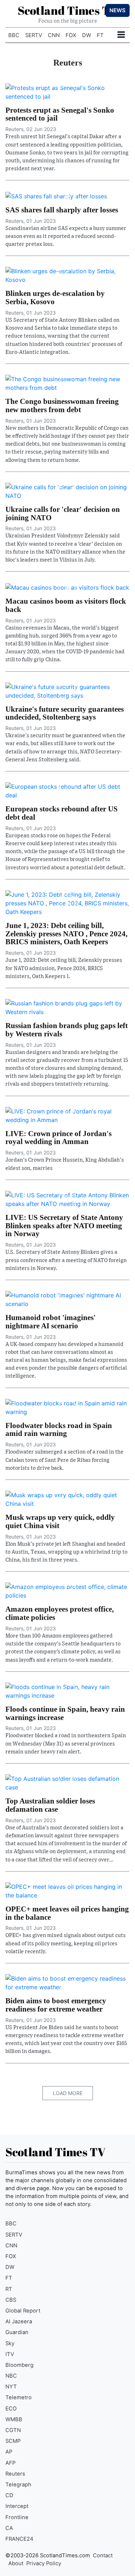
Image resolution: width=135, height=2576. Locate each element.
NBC (11, 2376)
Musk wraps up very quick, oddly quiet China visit (60, 1521)
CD (9, 2495)
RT (9, 2289)
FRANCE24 (19, 2539)
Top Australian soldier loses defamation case (50, 1805)
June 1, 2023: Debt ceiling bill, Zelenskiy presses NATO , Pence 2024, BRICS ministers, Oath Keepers (66, 934)
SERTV (34, 35)
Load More (68, 2093)
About (16, 2563)
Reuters (15, 2474)
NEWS (118, 10)
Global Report (23, 2311)
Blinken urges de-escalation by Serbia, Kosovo (55, 297)
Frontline (17, 2517)
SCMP (13, 2441)
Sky (10, 2343)
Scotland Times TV (68, 10)
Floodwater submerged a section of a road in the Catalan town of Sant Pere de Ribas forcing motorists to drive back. (64, 1460)
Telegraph (18, 2485)
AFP (10, 2463)
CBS (11, 2300)
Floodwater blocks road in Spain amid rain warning (59, 1429)
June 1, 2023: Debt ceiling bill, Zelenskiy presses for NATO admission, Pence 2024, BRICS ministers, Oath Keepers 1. (64, 968)
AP (9, 2452)
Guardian (17, 2332)
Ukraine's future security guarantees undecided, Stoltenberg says (65, 713)
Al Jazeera (19, 2321)
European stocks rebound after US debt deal (62, 813)
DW (87, 35)
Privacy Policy (44, 2563)
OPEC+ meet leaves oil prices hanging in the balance (67, 1913)
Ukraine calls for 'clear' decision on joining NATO (63, 513)
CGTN (13, 2430)
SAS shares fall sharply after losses (62, 210)
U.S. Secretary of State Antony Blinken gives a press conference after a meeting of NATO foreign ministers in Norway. (66, 1260)
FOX (71, 35)
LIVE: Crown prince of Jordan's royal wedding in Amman (58, 1138)
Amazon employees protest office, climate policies (60, 1613)
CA (9, 2528)
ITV (10, 2354)
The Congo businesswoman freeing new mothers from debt (62, 405)
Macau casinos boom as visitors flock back (66, 605)
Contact (103, 2555)
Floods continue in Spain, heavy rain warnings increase (65, 1713)
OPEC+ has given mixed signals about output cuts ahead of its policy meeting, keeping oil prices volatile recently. (66, 1943)
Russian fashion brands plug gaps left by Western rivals (67, 1030)
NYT (11, 2387)
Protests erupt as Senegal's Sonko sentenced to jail (60, 114)
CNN (54, 35)
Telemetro (19, 2397)
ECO (11, 2409)
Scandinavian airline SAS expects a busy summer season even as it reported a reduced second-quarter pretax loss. (66, 236)
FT (100, 35)
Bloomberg (19, 2365)
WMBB (14, 2419)
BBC (14, 35)
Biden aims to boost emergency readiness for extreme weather (56, 2005)
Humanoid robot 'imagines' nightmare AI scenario (51, 1321)
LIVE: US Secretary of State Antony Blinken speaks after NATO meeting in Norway (64, 1226)
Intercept (17, 2506)
